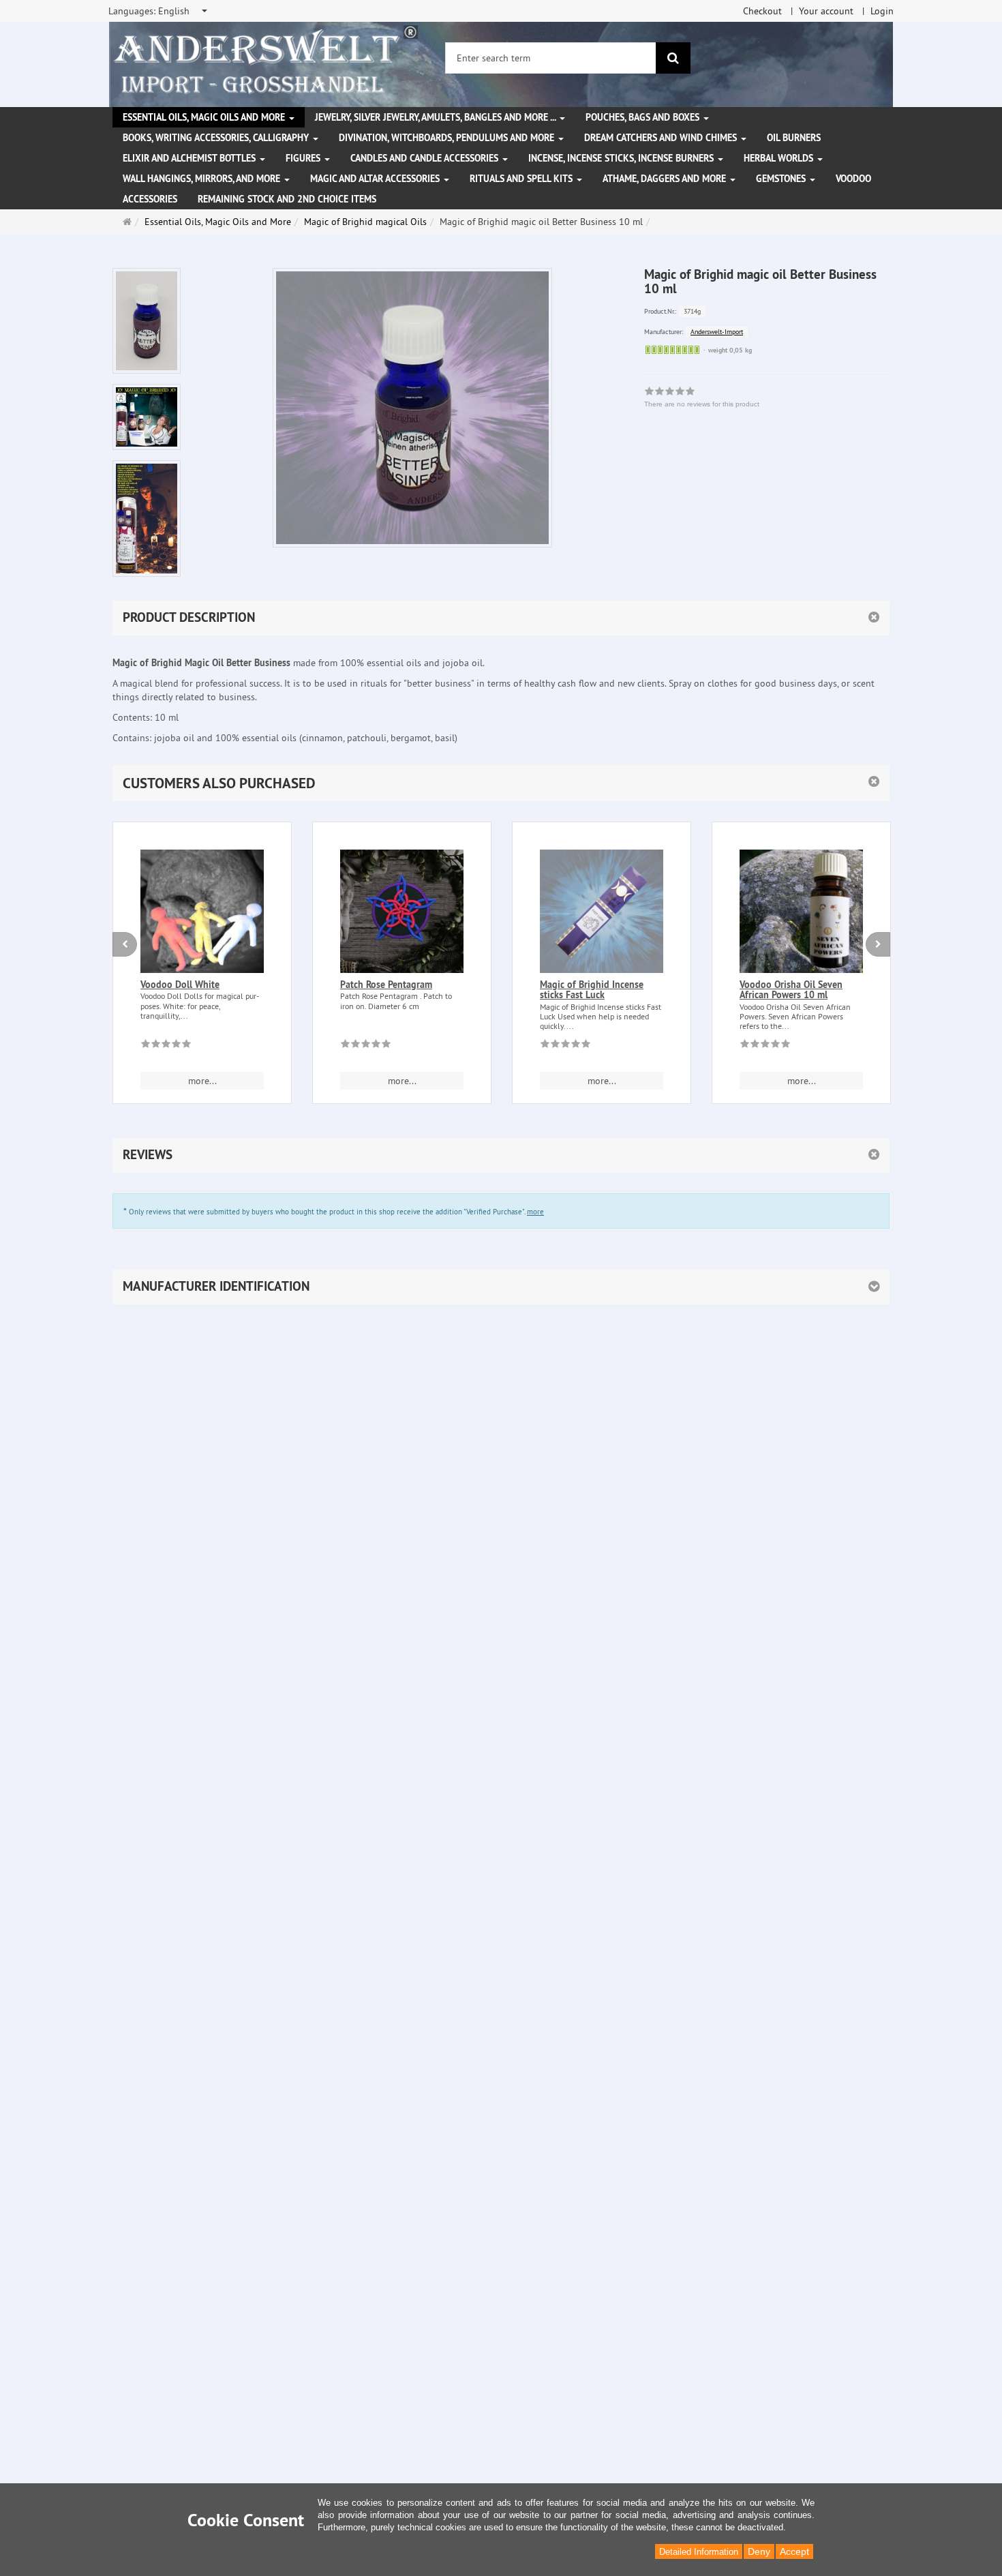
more (535, 1212)
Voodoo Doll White (180, 985)
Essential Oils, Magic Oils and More (205, 117)
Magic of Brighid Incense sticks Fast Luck (592, 990)
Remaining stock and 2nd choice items (287, 199)
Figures (304, 158)
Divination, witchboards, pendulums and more (448, 138)
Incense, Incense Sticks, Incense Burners (622, 158)
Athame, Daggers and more (666, 179)
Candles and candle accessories (426, 158)
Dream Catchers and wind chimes (662, 138)
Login (882, 11)
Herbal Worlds (780, 158)
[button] (501, 783)
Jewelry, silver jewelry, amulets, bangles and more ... (437, 117)
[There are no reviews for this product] (166, 1046)
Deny (759, 2551)
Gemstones (782, 179)
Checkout (762, 11)
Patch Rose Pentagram (386, 985)
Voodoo (853, 179)
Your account (826, 11)
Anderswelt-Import (717, 332)
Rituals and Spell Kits (522, 179)
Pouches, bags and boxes (644, 117)
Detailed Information (699, 2552)
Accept (794, 2551)
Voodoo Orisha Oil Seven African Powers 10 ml (791, 990)
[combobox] (159, 11)
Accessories (150, 199)
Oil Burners (794, 138)
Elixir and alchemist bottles (191, 158)
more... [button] (202, 1081)
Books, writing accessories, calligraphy (217, 138)
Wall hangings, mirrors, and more (203, 179)
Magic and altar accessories (376, 179)
